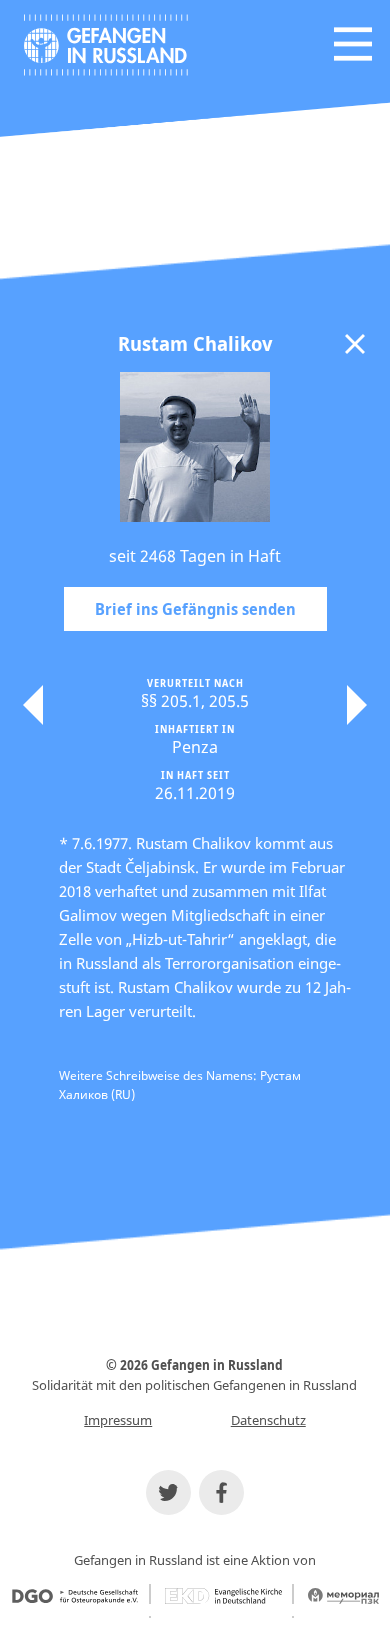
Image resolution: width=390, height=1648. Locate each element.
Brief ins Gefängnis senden (195, 609)
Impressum (118, 1420)
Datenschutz (268, 1420)
